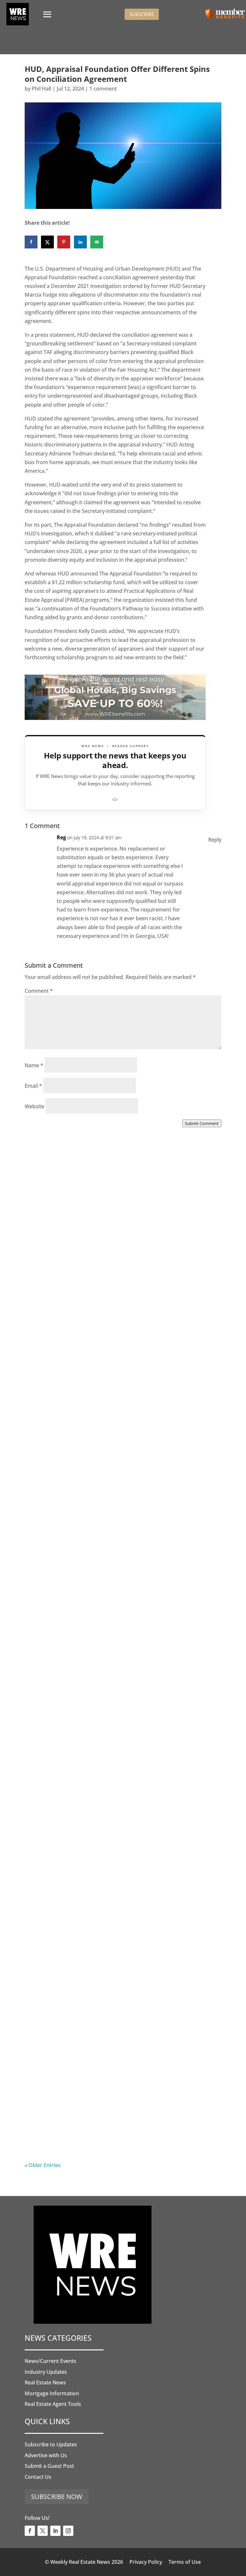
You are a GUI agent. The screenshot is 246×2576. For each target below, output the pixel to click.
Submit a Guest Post (49, 2466)
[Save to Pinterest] (64, 242)
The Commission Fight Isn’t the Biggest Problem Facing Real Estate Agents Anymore (115, 1465)
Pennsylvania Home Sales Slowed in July (101, 2138)
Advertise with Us (46, 2455)
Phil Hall (41, 89)
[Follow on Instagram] (68, 2531)
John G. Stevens (57, 1472)
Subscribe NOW (57, 2497)
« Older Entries (43, 2165)
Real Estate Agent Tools (53, 2404)
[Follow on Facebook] (30, 2531)
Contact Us (38, 2477)
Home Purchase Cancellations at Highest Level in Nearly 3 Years (117, 1973)
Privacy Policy (146, 2562)
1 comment (103, 89)
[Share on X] (47, 242)
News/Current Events (50, 2361)
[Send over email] (97, 242)
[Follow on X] (43, 2531)
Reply (215, 840)
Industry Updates (46, 2372)
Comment (39, 991)
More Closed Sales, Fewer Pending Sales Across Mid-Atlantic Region (122, 1295)
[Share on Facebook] (31, 242)
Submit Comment (202, 1123)
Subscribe (142, 14)
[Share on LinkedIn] (80, 242)
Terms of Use (185, 2562)
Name (34, 1065)
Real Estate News (45, 2382)
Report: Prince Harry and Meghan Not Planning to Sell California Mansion (118, 1804)
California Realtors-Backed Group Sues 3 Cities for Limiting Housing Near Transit (119, 1634)
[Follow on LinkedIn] (55, 2531)
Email (33, 1086)
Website (34, 1106)
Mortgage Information (52, 2393)
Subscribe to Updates (51, 2444)
